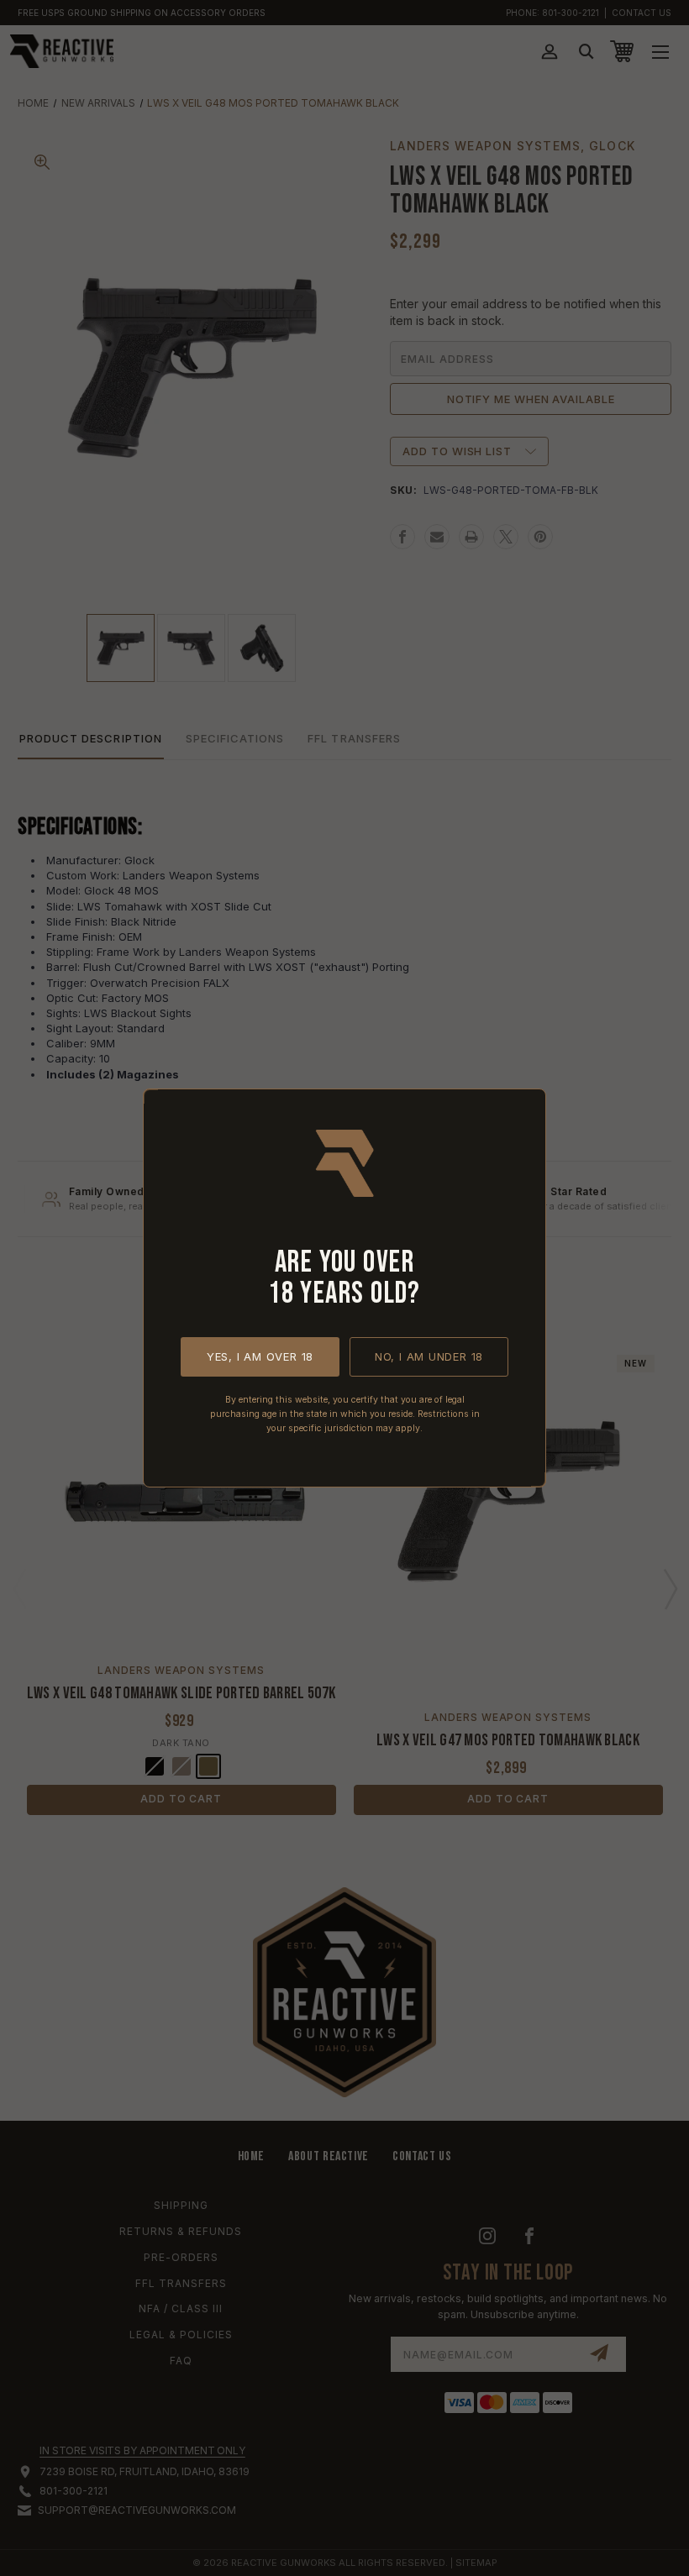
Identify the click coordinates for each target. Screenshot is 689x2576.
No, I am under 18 (429, 1356)
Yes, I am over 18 (260, 1356)
